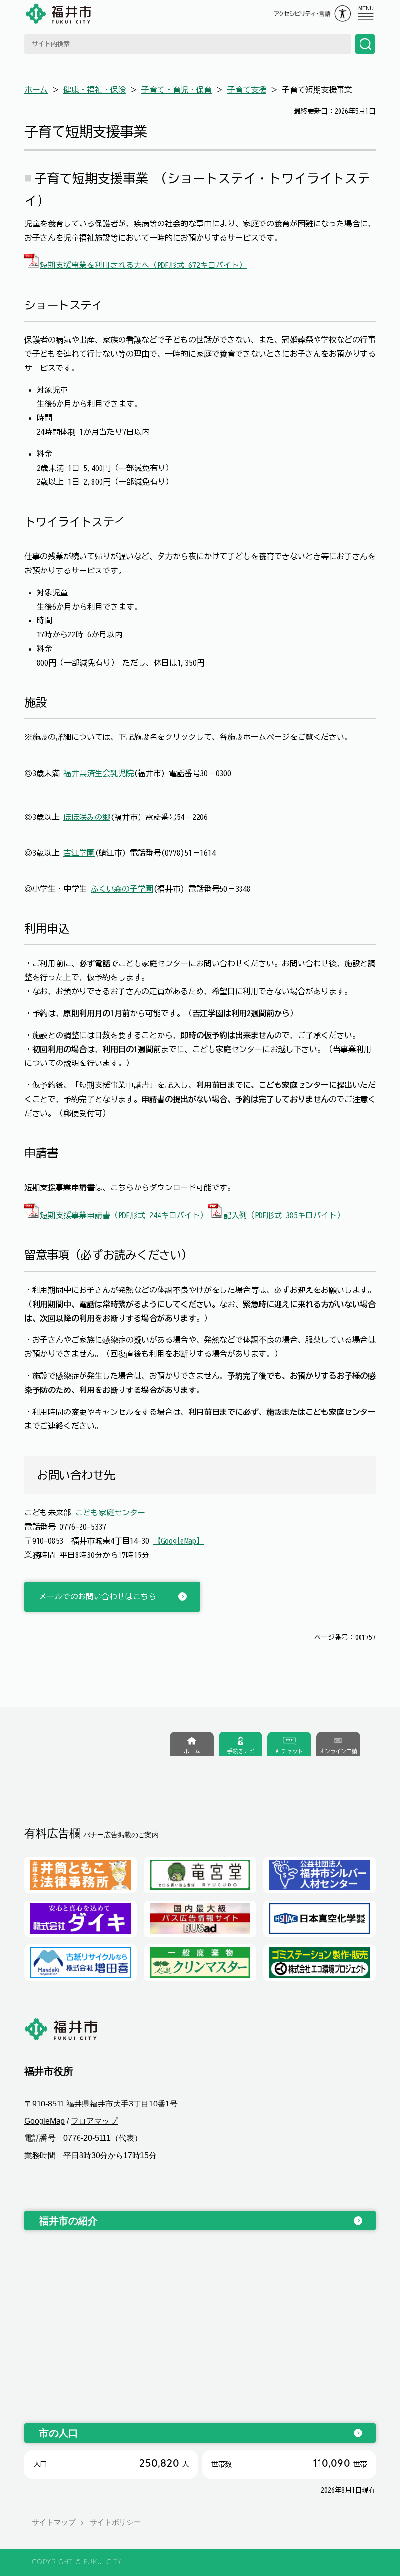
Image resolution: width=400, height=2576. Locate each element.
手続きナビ (241, 1751)
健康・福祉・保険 (95, 90)
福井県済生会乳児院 (99, 773)
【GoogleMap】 (179, 1541)
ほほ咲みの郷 (87, 817)
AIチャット (289, 1751)
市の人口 (59, 2433)
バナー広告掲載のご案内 (121, 1835)
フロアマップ (94, 2121)
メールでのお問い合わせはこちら (98, 1596)
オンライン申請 (338, 1751)
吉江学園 (79, 853)
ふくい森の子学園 (122, 889)
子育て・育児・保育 (177, 90)
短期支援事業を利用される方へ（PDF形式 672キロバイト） (143, 265)
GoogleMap (45, 2121)
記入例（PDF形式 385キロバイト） (284, 1215)
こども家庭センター (110, 1513)
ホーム (36, 90)
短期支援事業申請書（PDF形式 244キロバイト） (124, 1215)
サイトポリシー (115, 2522)
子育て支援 (247, 90)
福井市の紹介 (68, 2221)
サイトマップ (54, 2522)
